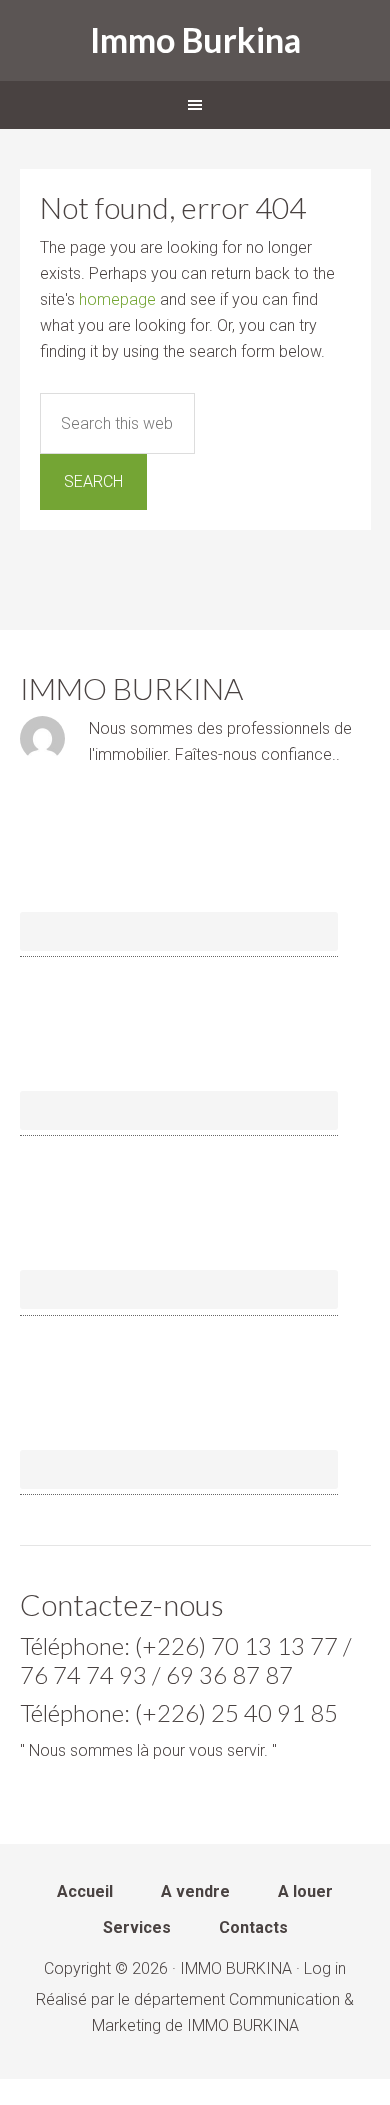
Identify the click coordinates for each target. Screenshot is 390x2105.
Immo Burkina (195, 39)
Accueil (85, 1892)
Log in (325, 1968)
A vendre (195, 1892)
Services (137, 1928)
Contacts (253, 1928)
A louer (305, 1892)
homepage (117, 299)
